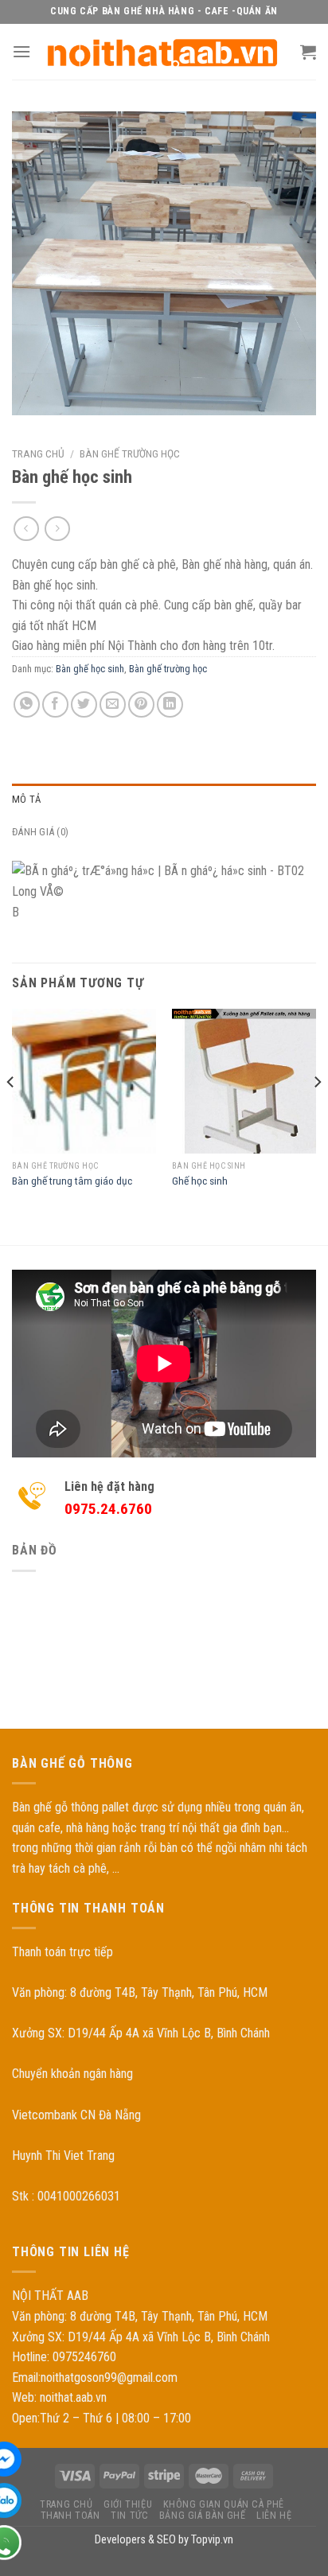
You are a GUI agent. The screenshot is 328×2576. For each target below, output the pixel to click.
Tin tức (129, 2516)
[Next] (317, 1113)
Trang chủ (38, 453)
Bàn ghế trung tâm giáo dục (72, 1181)
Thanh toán (70, 2516)
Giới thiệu (128, 2504)
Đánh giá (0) (40, 832)
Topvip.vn (212, 2540)
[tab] (164, 800)
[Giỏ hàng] (308, 52)
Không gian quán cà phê (224, 2504)
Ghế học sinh (200, 1181)
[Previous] (11, 1113)
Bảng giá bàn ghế (203, 2516)
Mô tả (26, 799)
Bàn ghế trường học (130, 453)
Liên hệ (274, 2516)
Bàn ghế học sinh (90, 669)
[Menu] (21, 51)
